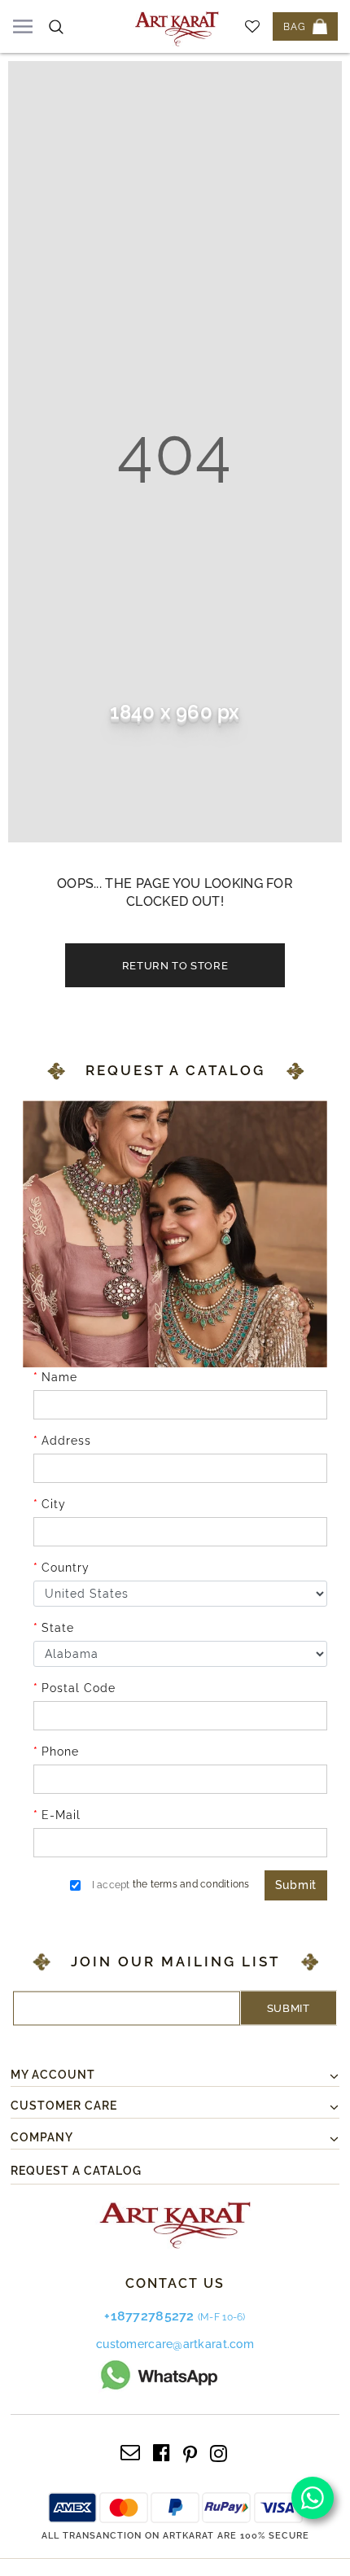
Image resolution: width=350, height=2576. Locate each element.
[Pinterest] (190, 2451)
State (58, 1628)
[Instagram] (219, 2451)
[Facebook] (162, 2451)
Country (66, 1568)
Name (59, 1377)
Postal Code (79, 1688)
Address (66, 1441)
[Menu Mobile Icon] (23, 26)
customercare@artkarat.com (175, 2344)
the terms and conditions (191, 1884)
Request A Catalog (76, 2171)
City (54, 1504)
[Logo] (177, 26)
